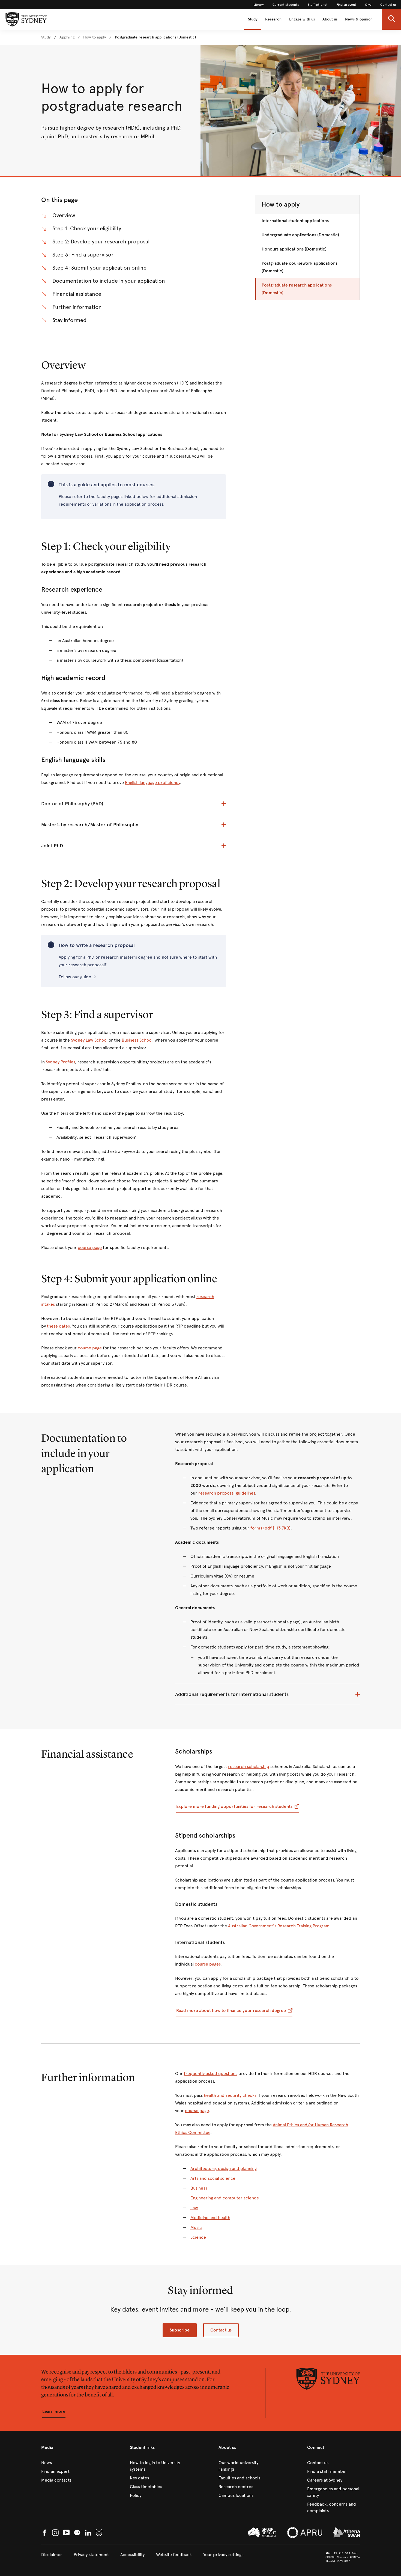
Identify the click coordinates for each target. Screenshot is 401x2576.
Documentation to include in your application (109, 281)
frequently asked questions (211, 2073)
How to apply (281, 204)
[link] (259, 5)
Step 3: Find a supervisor (83, 255)
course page (90, 1247)
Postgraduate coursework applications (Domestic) (300, 267)
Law (194, 2208)
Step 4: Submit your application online (99, 268)
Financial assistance (77, 294)
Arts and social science (213, 2178)
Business (199, 2188)
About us (330, 19)
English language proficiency (152, 782)
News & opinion (359, 19)
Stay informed (69, 320)
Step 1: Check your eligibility (87, 229)
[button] (391, 19)
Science (198, 2237)
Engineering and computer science (225, 2198)
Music (196, 2227)
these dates (58, 1326)
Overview (64, 215)
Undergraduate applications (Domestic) (300, 235)
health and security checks (230, 2095)
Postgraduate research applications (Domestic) (297, 289)
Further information (77, 307)
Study (253, 19)
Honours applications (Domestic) (294, 249)
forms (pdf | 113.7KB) (270, 1528)
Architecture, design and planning (224, 2168)
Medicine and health (210, 2218)
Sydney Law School (89, 1040)
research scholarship (249, 1766)
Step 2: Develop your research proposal (101, 242)
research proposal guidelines (227, 1493)
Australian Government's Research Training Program (279, 1926)
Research (273, 19)
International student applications (295, 221)
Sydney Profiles (60, 1062)
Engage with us (302, 19)
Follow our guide (75, 977)
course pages (208, 1964)
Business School (137, 1040)
